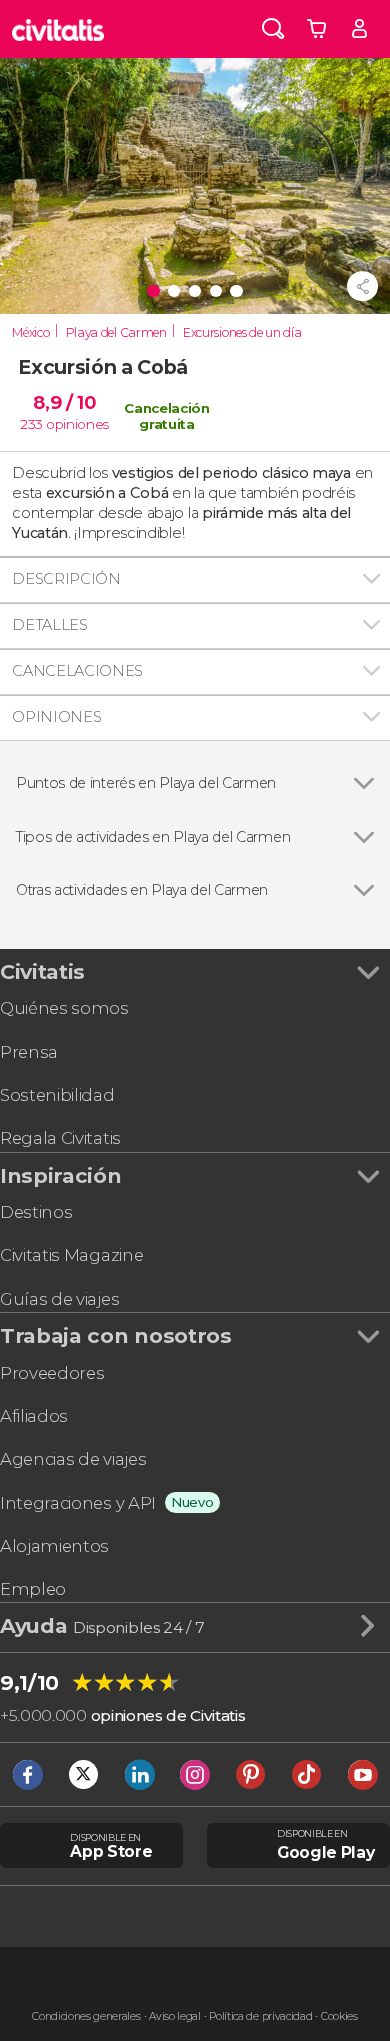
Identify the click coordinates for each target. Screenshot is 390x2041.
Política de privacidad (260, 2016)
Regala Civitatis (60, 1138)
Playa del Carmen (116, 332)
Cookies (339, 2016)
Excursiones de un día (242, 332)
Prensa (29, 1052)
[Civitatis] (58, 29)
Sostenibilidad (57, 1095)
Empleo (33, 1589)
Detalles (49, 625)
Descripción (66, 579)
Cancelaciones (77, 671)
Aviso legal (174, 2016)
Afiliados (34, 1416)
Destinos (36, 1212)
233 (31, 424)
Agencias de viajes (73, 1459)
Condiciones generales (86, 2016)
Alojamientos (54, 1546)
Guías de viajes (59, 1299)
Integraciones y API (78, 1503)
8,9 (64, 402)
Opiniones (56, 717)
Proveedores (52, 1373)
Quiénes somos (64, 1008)
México (30, 332)
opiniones (77, 424)
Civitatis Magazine (71, 1255)
